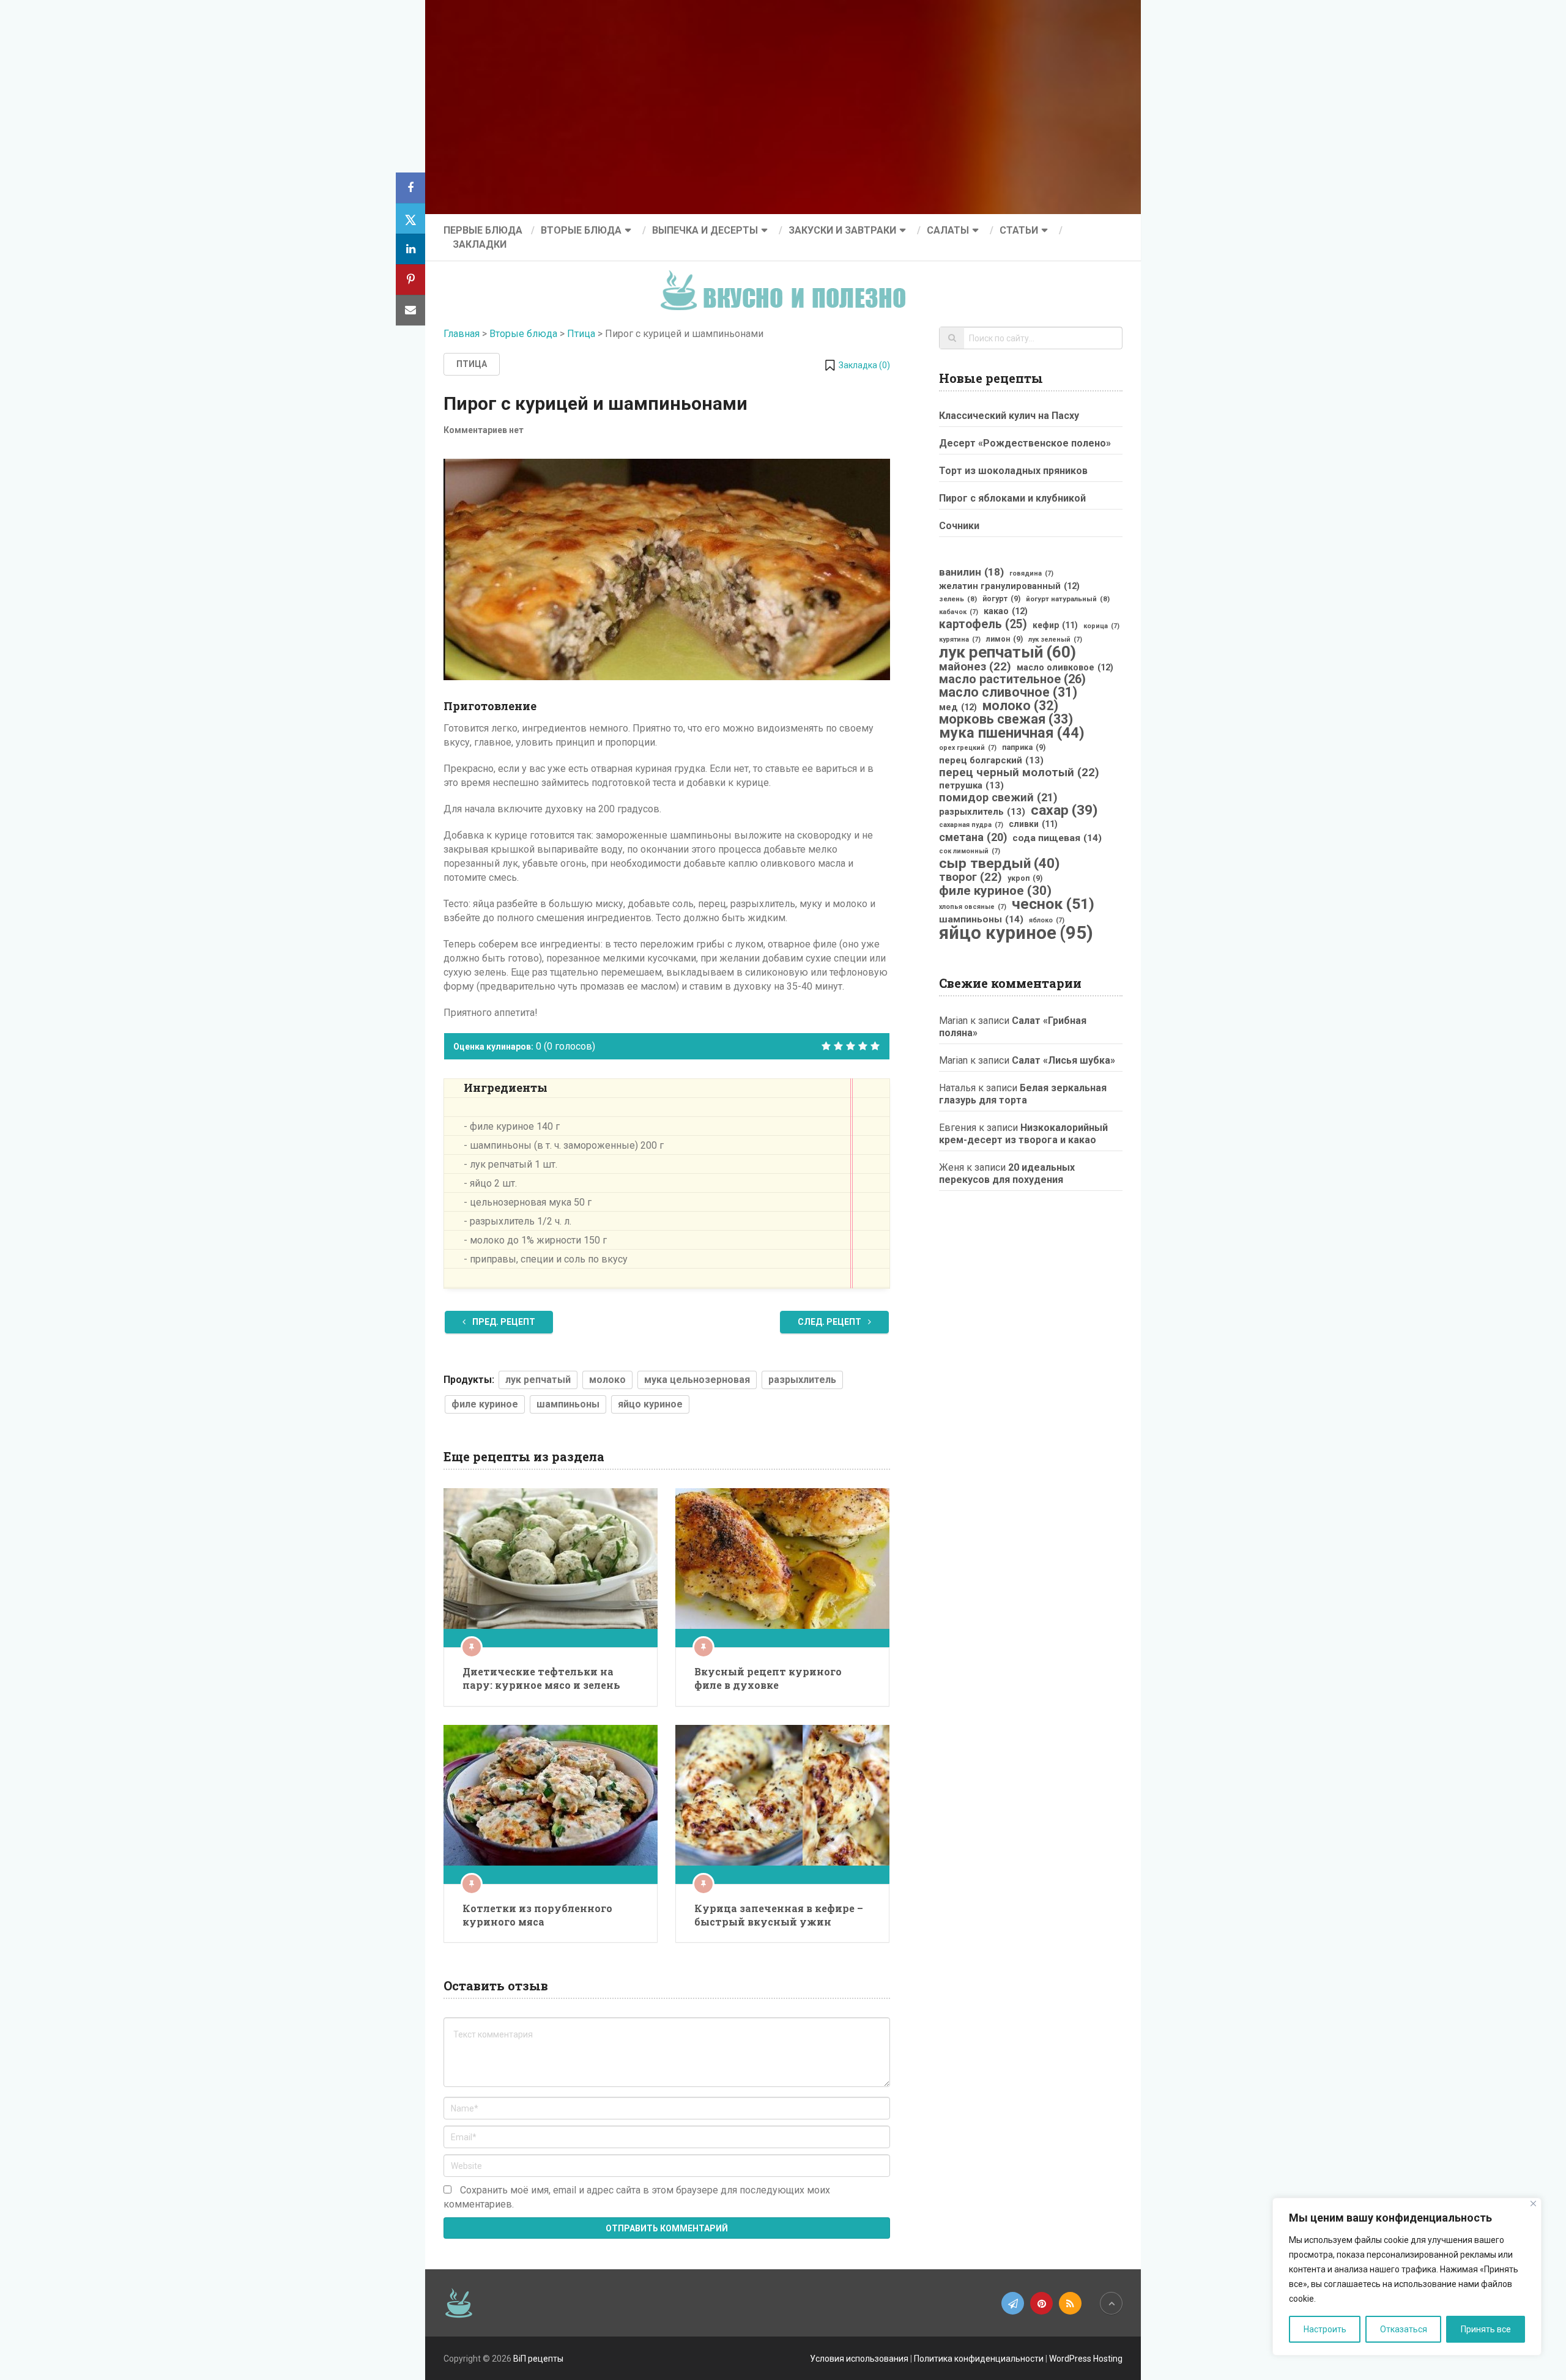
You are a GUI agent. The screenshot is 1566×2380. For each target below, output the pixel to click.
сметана (973, 837)
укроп (1025, 878)
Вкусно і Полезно (788, 280)
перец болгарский (991, 760)
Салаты (948, 230)
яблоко (1047, 920)
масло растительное (1012, 680)
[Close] (1533, 2204)
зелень (958, 599)
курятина (960, 639)
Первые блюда (483, 230)
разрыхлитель (802, 1380)
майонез (975, 667)
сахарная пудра (971, 825)
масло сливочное (1008, 692)
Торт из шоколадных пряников (1013, 471)
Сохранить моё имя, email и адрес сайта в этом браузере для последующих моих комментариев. (637, 2197)
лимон (1004, 639)
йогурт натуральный (1068, 599)
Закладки (480, 244)
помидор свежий (998, 798)
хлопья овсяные (973, 907)
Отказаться (1404, 2329)
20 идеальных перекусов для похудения (1007, 1173)
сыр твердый (999, 864)
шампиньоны (568, 1404)
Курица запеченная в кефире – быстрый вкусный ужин (779, 1915)
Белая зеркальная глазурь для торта (1023, 1094)
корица (1101, 626)
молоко (607, 1380)
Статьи (1019, 230)
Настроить (1325, 2329)
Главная (462, 334)
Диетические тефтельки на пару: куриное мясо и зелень (541, 1678)
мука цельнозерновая (697, 1380)
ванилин (971, 572)
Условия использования (859, 2359)
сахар (1064, 810)
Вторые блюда (581, 230)
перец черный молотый (1019, 773)
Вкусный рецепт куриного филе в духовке (768, 1678)
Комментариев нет (484, 430)
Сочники (959, 526)
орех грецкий (968, 748)
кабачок (959, 612)
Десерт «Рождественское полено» (1025, 443)
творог (970, 877)
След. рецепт (830, 1322)
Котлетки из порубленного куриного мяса (537, 1915)
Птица (581, 334)
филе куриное (485, 1404)
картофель (983, 625)
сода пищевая (1057, 838)
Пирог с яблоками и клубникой (1012, 498)
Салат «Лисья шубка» (1063, 1060)
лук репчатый (538, 1380)
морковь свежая (1006, 719)
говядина (1031, 573)
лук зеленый (1055, 639)
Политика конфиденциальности (979, 2359)
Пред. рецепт (503, 1322)
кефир (1055, 625)
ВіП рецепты (538, 2359)
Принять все (1486, 2329)
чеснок (1053, 904)
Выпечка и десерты (705, 230)
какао (1006, 611)
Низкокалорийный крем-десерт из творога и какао (1023, 1134)
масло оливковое (1065, 667)
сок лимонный (970, 851)
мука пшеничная (1012, 733)
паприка (1024, 747)
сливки (1033, 824)
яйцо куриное (650, 1404)
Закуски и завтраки (842, 230)
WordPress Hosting (1086, 2359)
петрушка (971, 785)
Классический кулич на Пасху (1009, 416)
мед (958, 707)
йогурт (1001, 599)
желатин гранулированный (1009, 586)
